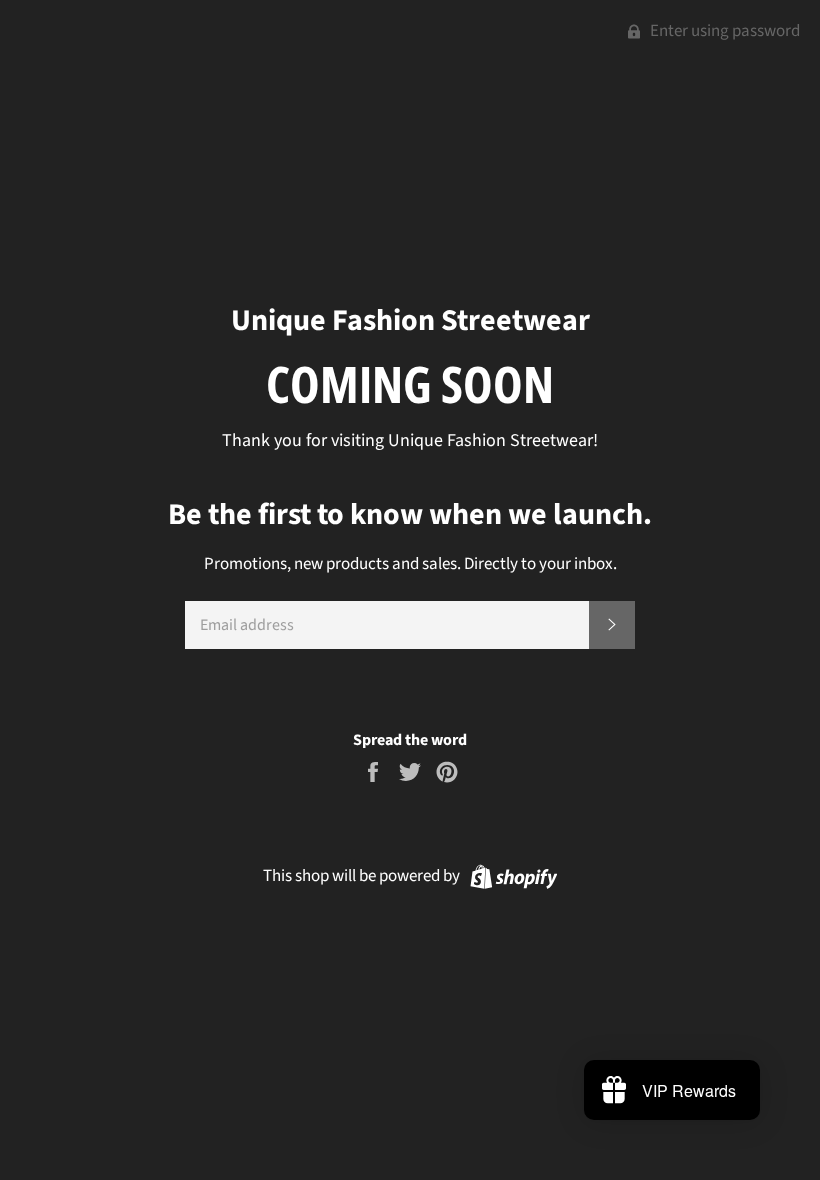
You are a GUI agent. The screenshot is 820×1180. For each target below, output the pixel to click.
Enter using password (723, 31)
